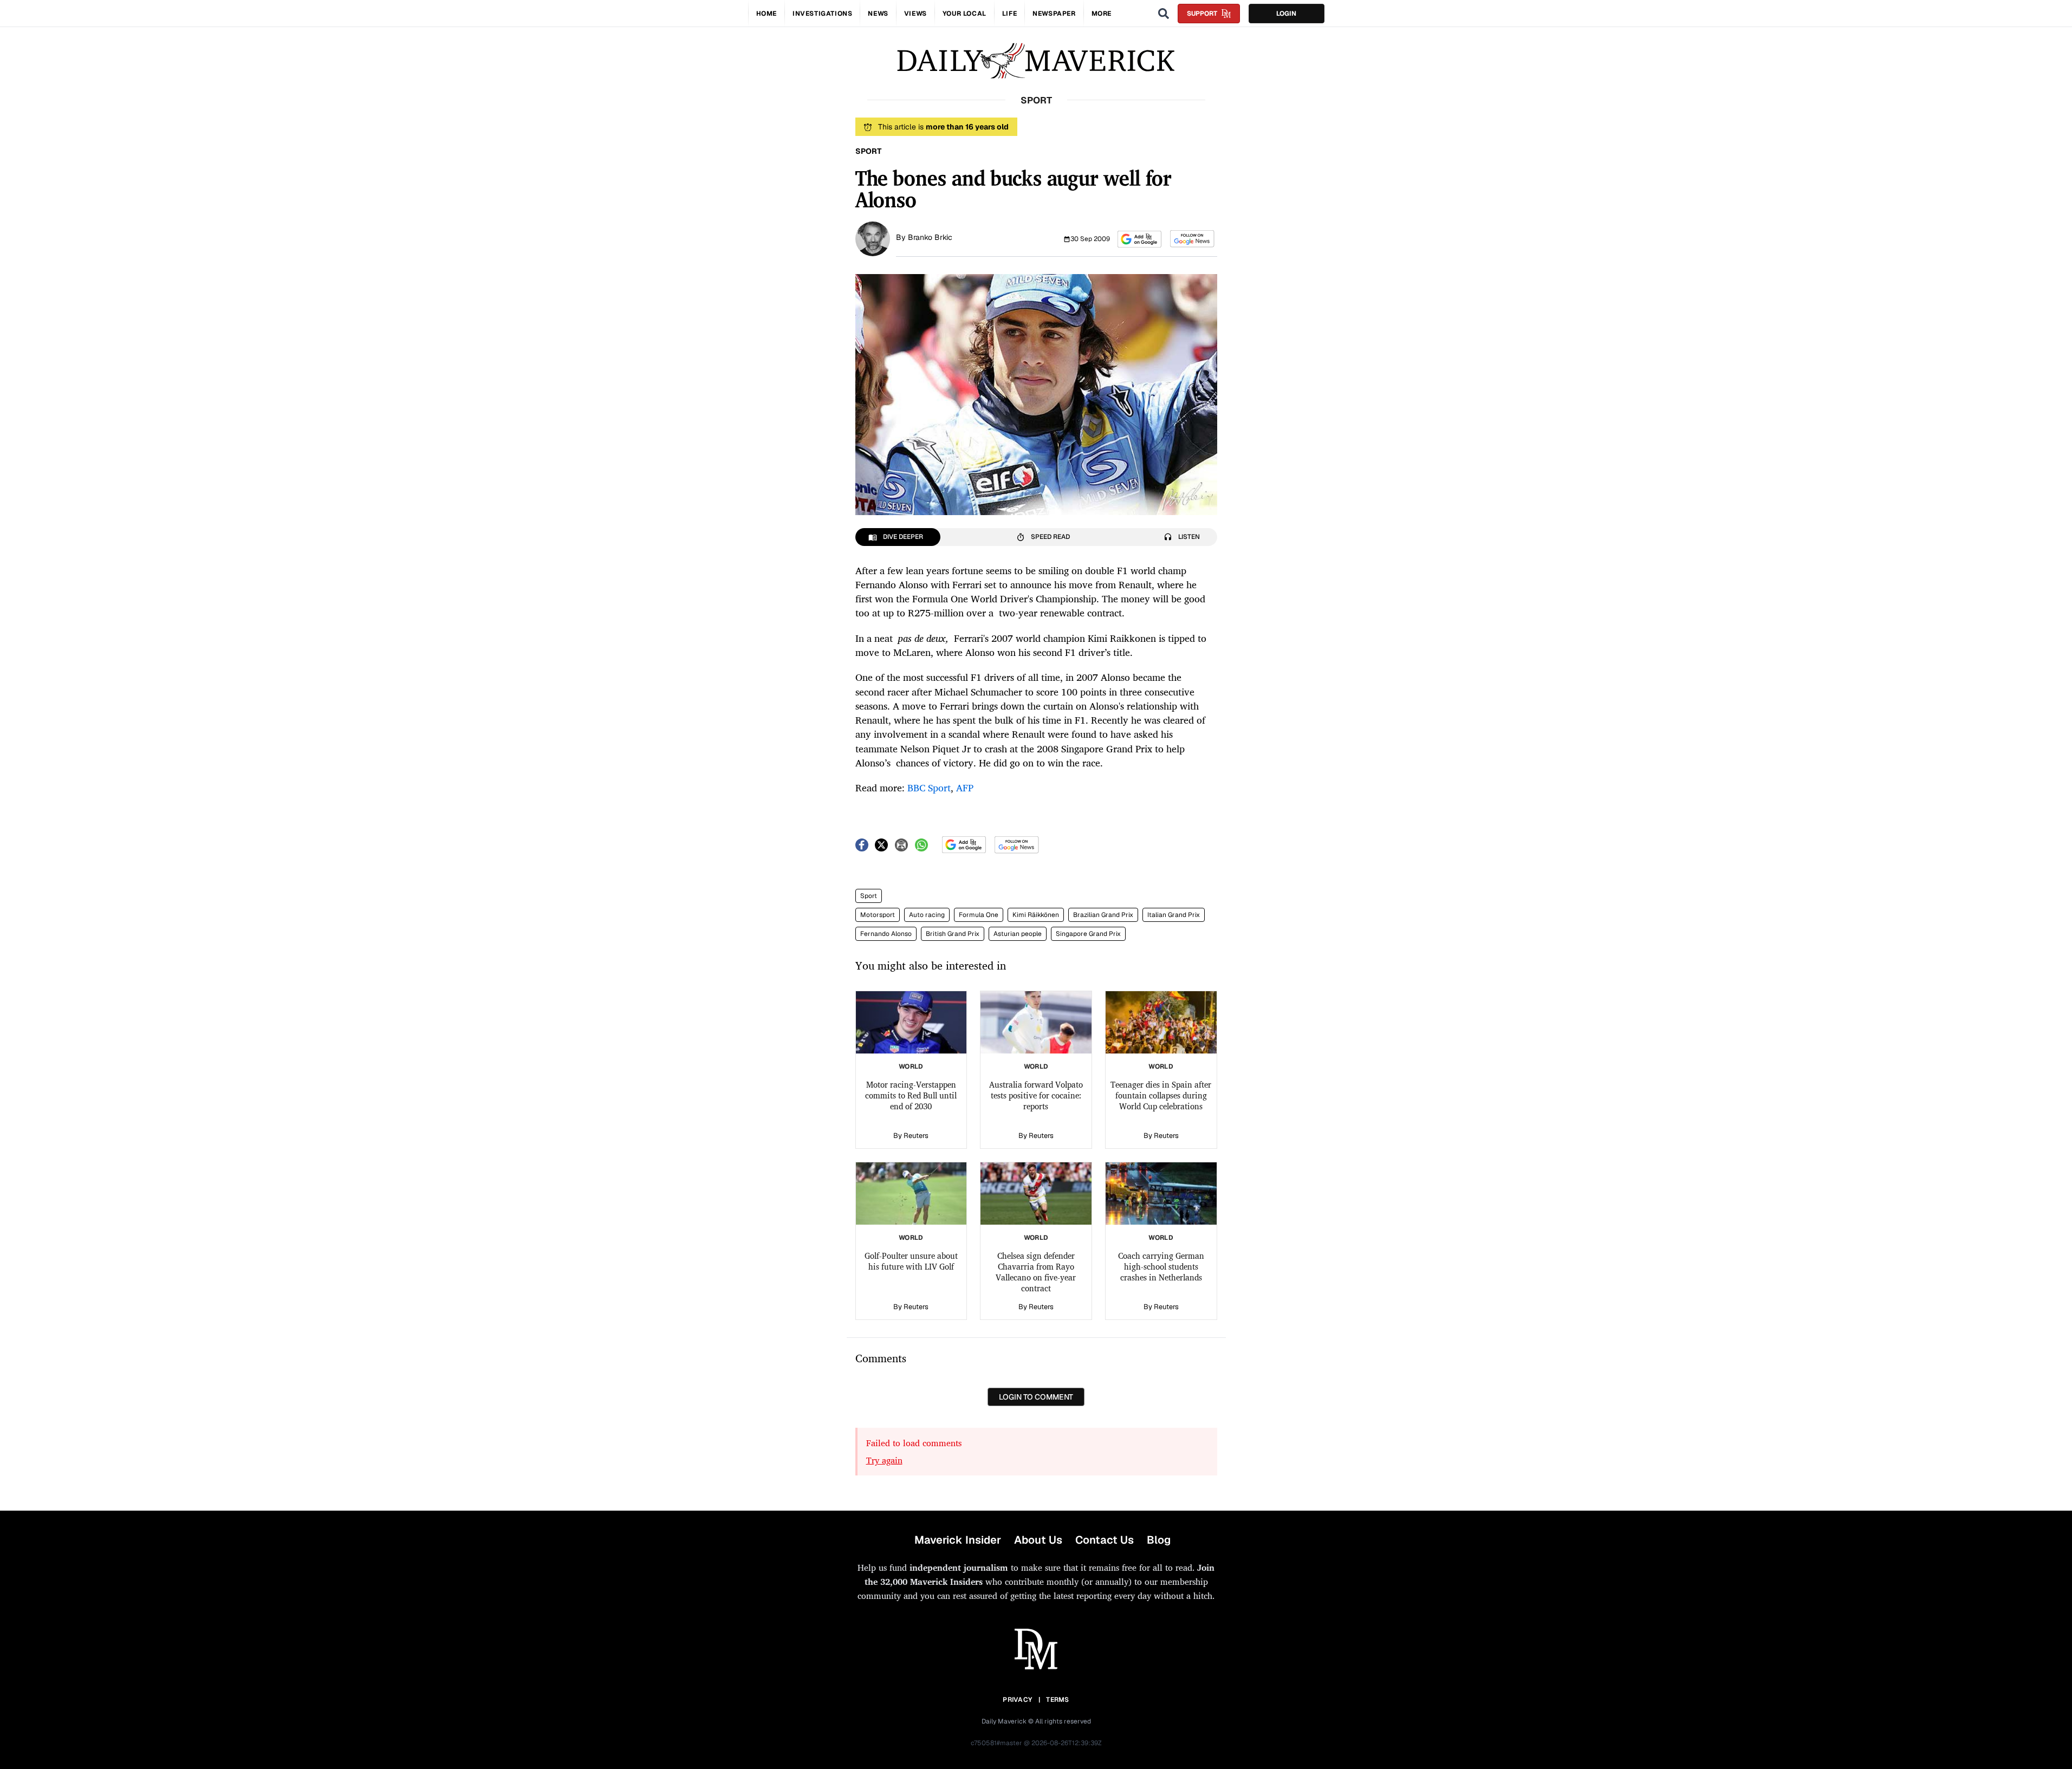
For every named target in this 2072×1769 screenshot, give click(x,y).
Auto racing (927, 915)
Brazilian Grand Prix (1103, 915)
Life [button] (1009, 14)
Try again (884, 1460)
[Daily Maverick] (1036, 61)
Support (1202, 14)
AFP (965, 788)
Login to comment (1036, 1397)
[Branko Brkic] (873, 238)
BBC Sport (929, 788)
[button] (1139, 239)
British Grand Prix (953, 934)
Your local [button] (964, 14)
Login (1286, 14)
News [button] (878, 14)
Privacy (1017, 1700)
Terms (1058, 1700)
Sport (869, 896)
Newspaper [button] (1054, 14)
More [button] (1102, 14)
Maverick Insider (958, 1540)
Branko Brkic (930, 237)
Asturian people (1018, 934)
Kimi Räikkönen (1036, 915)
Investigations (822, 14)
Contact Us (1105, 1540)
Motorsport (878, 915)
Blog (1159, 1540)
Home (767, 14)
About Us (1038, 1540)
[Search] (1164, 14)
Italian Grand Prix (1174, 915)
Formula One (979, 915)
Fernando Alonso (886, 934)
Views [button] (915, 14)
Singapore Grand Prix (1088, 934)
